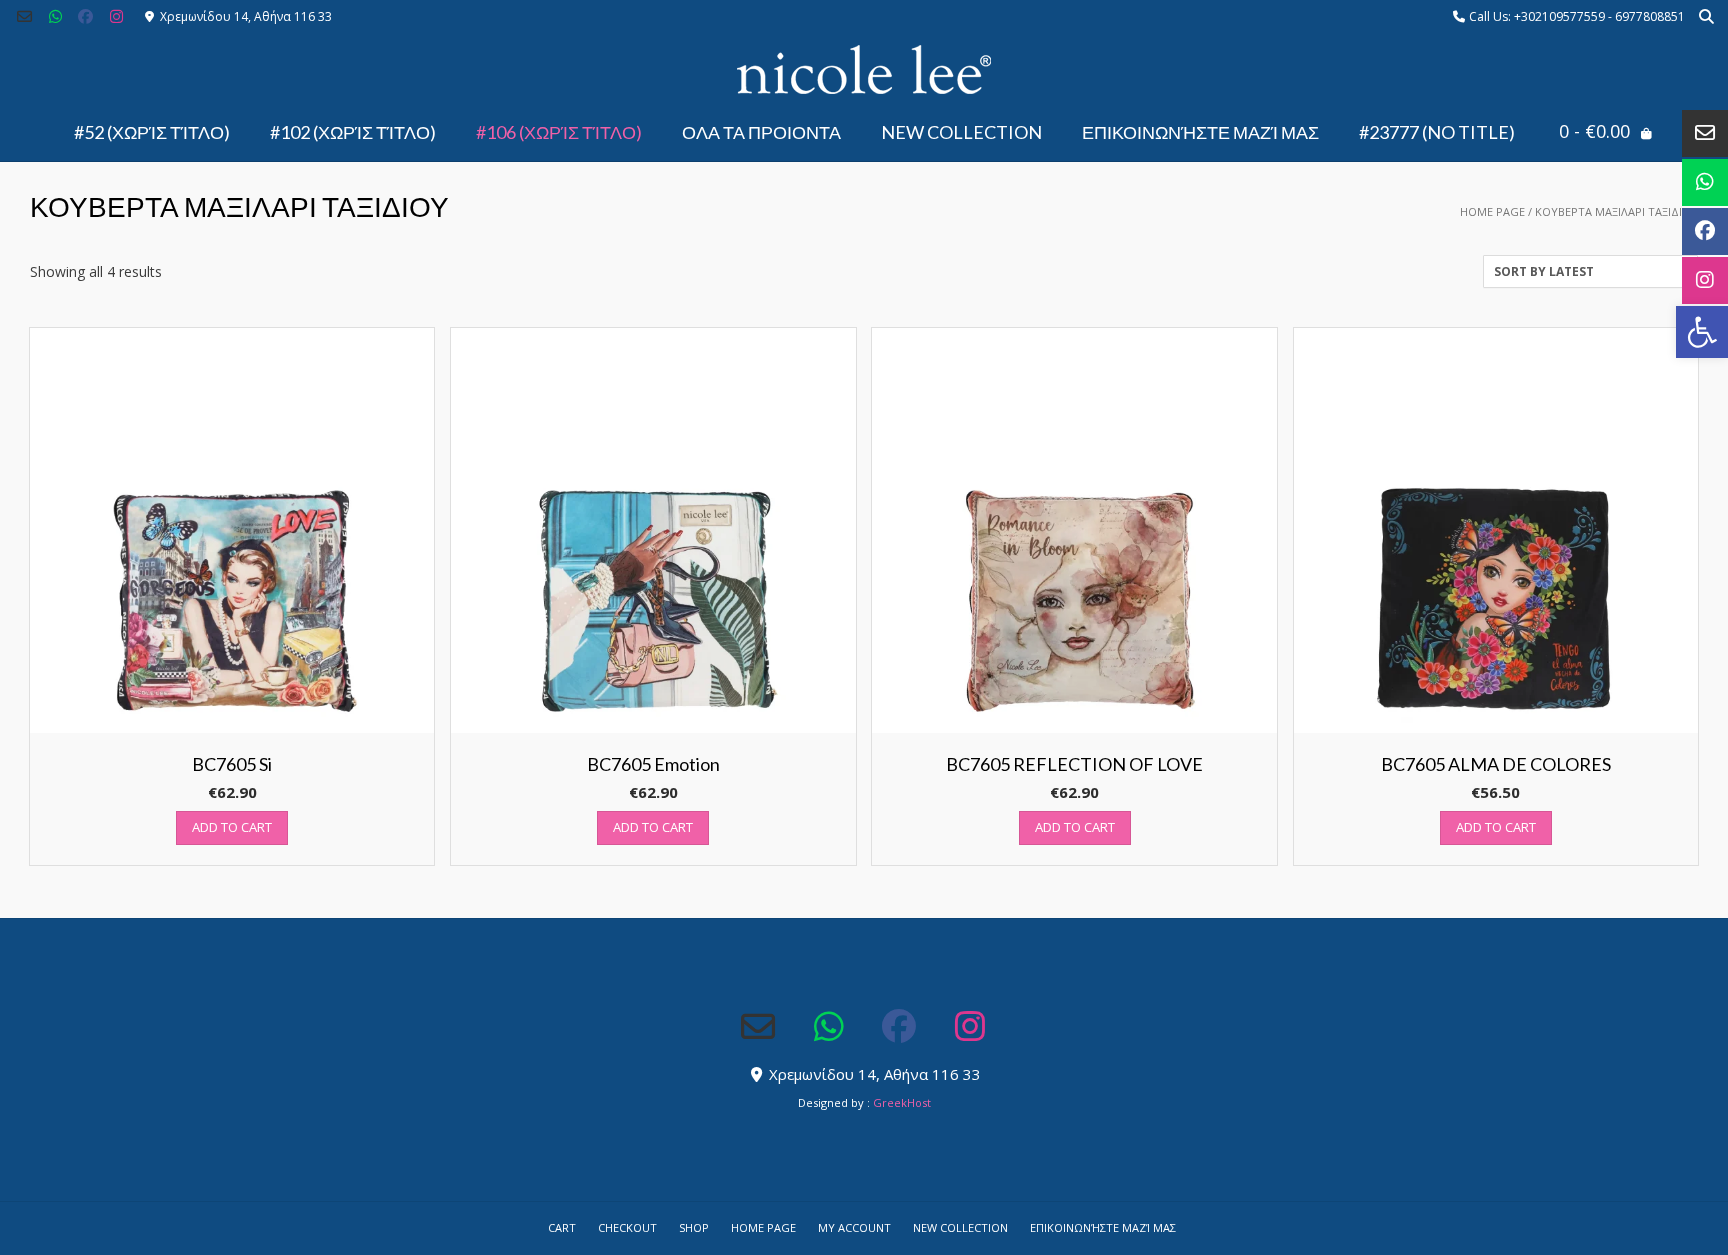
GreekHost (902, 1102)
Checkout (627, 1227)
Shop (694, 1227)
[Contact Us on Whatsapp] (55, 16)
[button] (1702, 332)
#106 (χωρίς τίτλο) (559, 132)
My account (854, 1227)
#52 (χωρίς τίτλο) (152, 132)
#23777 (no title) (1437, 132)
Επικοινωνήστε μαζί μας (1200, 132)
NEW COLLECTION (961, 132)
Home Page (1492, 211)
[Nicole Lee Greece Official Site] (864, 70)
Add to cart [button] (232, 827)
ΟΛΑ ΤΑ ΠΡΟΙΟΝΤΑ (761, 132)
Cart (562, 1227)
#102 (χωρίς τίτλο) (353, 132)
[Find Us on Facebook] (86, 16)
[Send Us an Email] (24, 16)
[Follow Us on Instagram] (116, 16)
